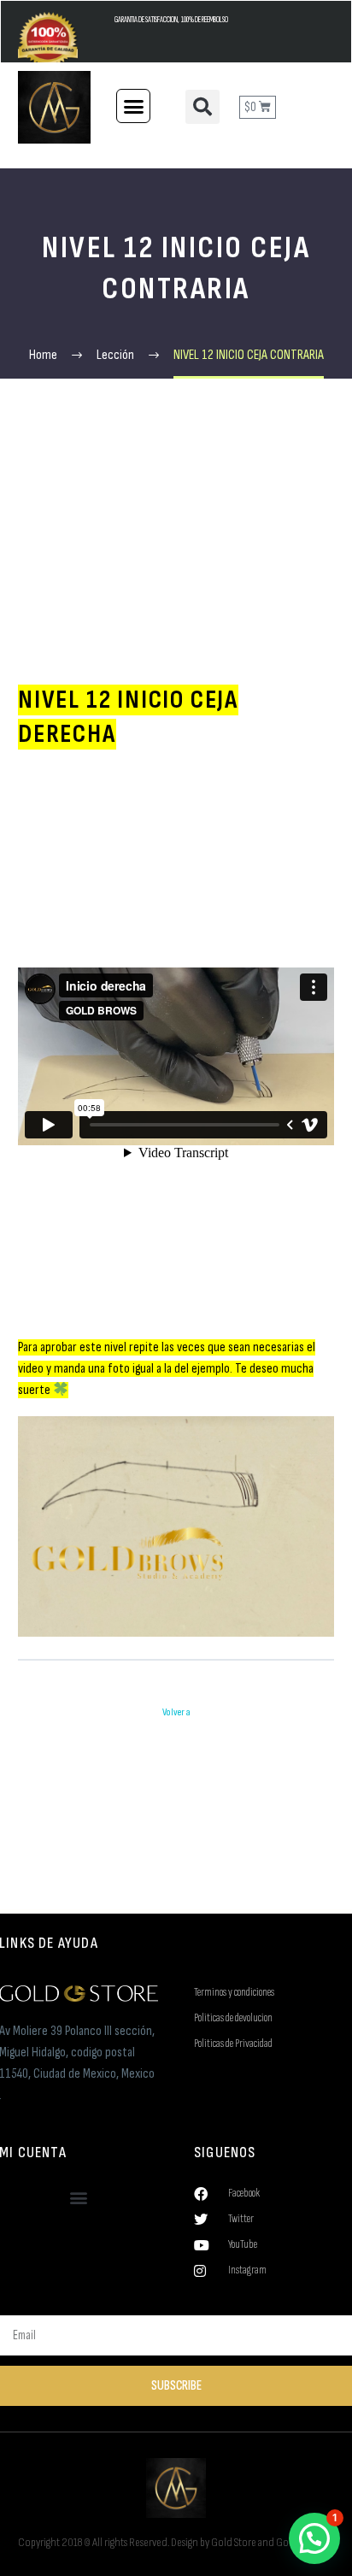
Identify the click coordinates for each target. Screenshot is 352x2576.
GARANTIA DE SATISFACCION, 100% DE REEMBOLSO (171, 20)
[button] (133, 106)
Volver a (176, 1712)
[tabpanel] (176, 1160)
